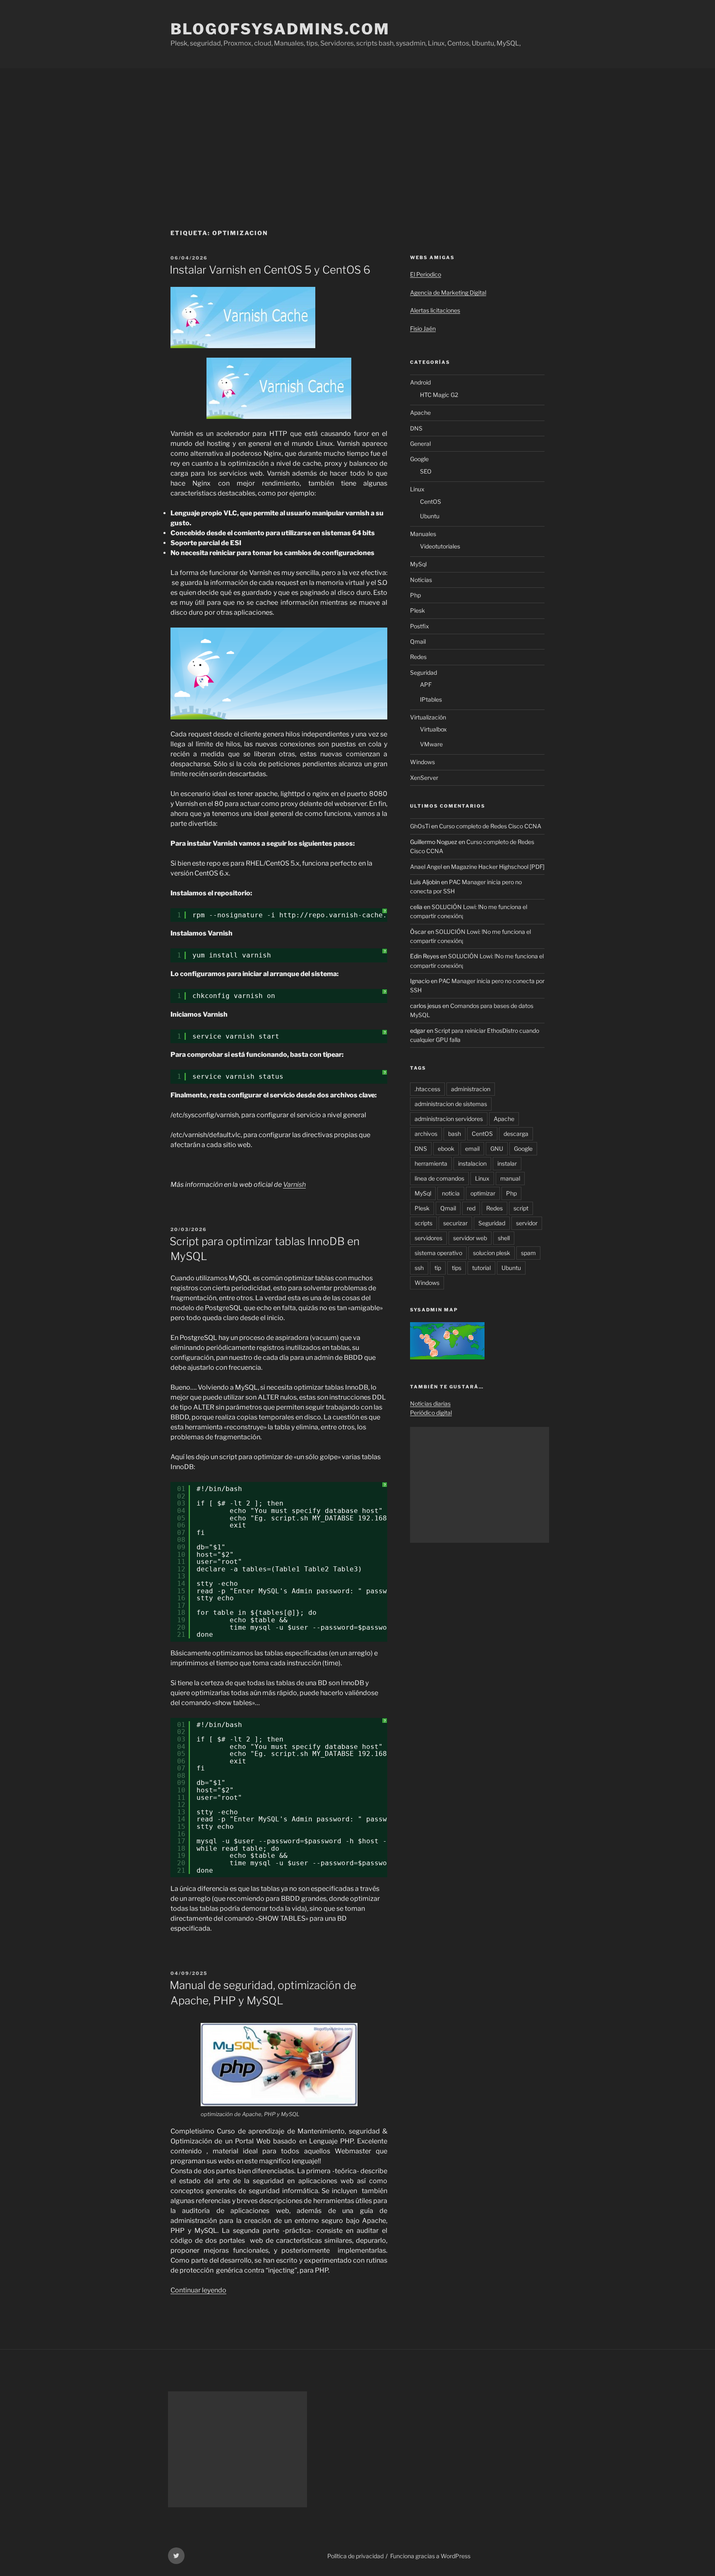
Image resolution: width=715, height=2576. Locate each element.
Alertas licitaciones (435, 310)
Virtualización (428, 717)
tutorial (481, 1268)
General (420, 444)
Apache (420, 412)
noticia (451, 1193)
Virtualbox (433, 729)
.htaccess (427, 1089)
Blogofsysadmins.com (280, 29)
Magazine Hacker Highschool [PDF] (498, 867)
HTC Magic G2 (439, 395)
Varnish (294, 1185)
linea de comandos (439, 1178)
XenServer (424, 778)
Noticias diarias (430, 1403)
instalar (507, 1163)
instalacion (472, 1163)
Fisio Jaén (423, 328)
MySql (418, 564)
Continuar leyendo (198, 2290)
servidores (428, 1238)
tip (438, 1268)
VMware (431, 744)
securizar (455, 1223)
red (471, 1208)
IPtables (431, 699)
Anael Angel (426, 867)
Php (415, 595)
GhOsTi (420, 826)
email (472, 1148)
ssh (419, 1268)
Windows (422, 762)
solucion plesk (492, 1253)
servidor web (470, 1238)
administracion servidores (449, 1119)
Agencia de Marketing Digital (448, 292)
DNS (416, 428)
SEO (426, 471)
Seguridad (423, 672)
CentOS (431, 501)
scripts (423, 1223)
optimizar (483, 1193)
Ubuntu (430, 516)
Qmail (418, 641)
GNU (497, 1148)
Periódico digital (431, 1413)
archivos (426, 1134)
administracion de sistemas (451, 1104)
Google (419, 459)
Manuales (423, 534)
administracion (471, 1089)
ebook (446, 1148)
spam (528, 1253)
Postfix (420, 626)
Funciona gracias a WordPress (430, 2556)
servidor (527, 1223)
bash (455, 1134)
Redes (418, 657)
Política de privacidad (355, 2556)
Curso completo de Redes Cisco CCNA (490, 826)
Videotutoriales (440, 546)
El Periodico (426, 274)
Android (420, 382)
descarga (516, 1134)
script (521, 1208)
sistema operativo (438, 1253)
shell (504, 1238)
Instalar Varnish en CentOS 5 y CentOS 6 (270, 270)
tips (457, 1268)
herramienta (431, 1163)
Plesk (417, 610)
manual (510, 1178)
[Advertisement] (357, 130)
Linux (417, 489)
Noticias (421, 580)
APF (426, 684)
